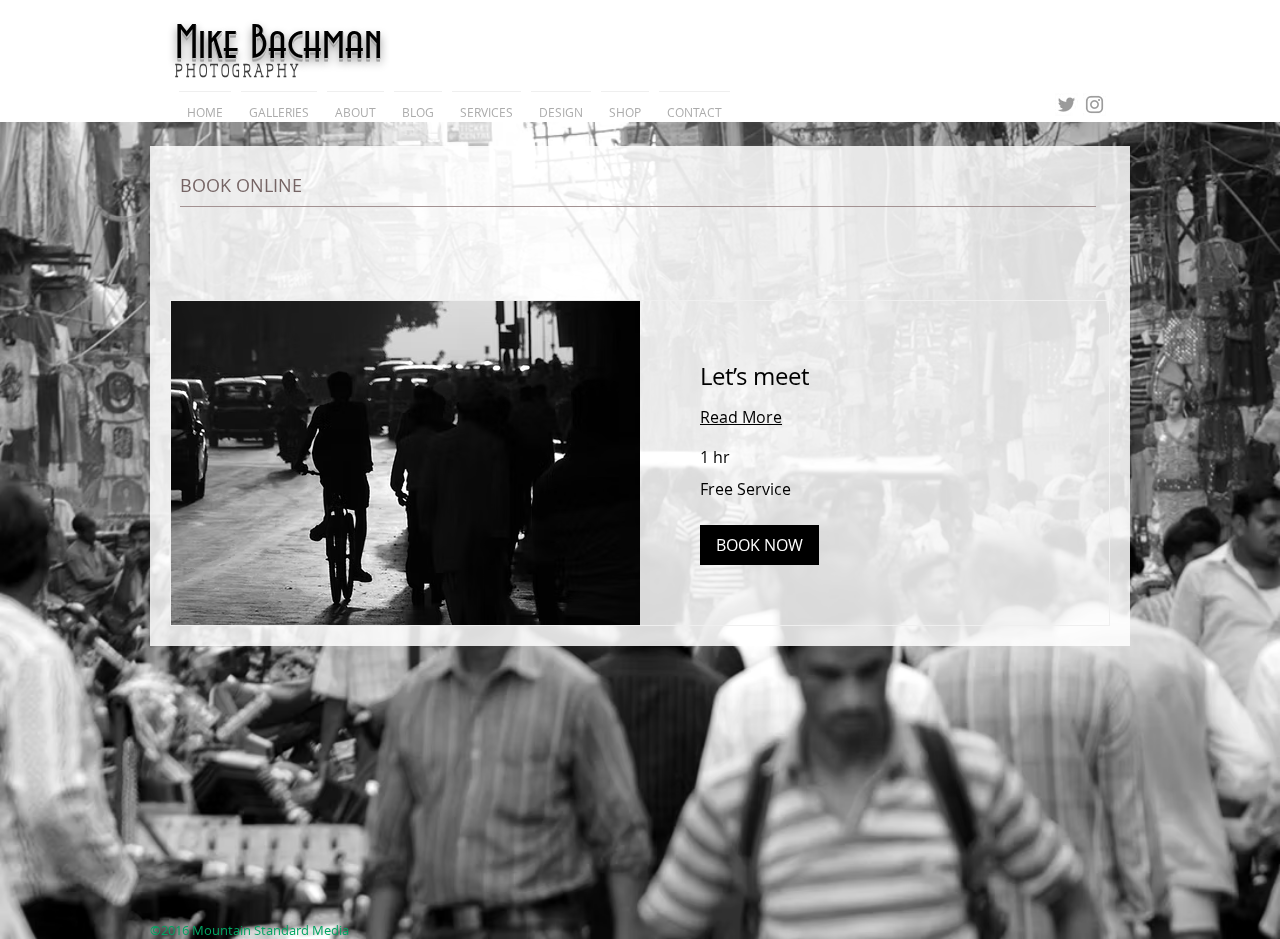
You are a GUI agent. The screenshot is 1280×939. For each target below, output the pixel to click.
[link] (874, 377)
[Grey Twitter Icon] (1066, 104)
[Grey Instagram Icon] (1094, 104)
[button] (759, 545)
